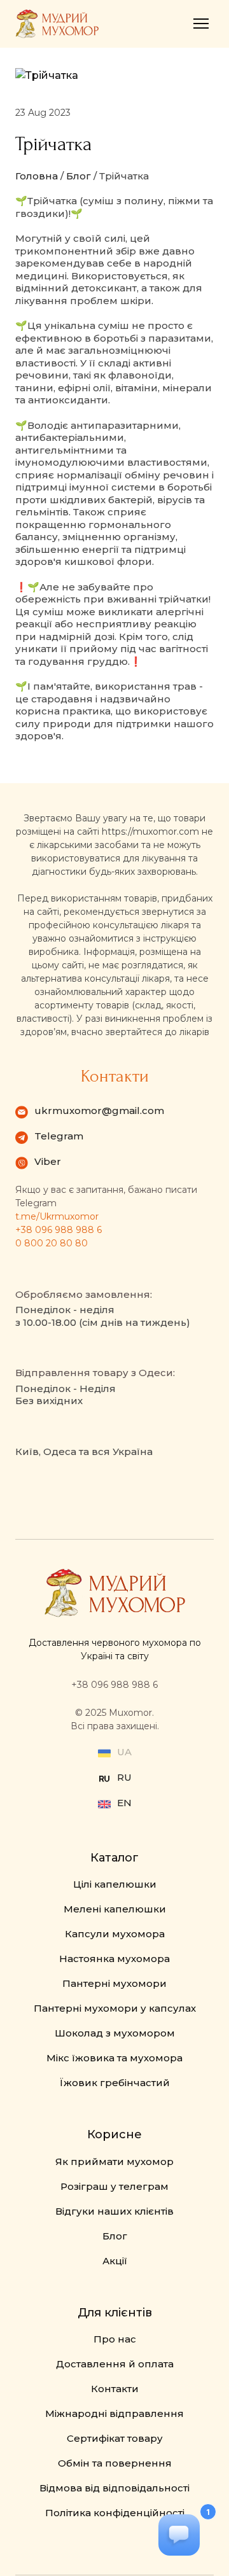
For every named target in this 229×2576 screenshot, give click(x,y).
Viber (48, 1161)
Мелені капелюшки (115, 1909)
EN (124, 1803)
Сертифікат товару (115, 2438)
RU (124, 1777)
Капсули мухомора (115, 1934)
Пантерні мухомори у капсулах (115, 2008)
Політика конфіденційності (115, 2513)
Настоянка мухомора (114, 1959)
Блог (79, 176)
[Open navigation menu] (201, 24)
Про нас (115, 2339)
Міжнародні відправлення (114, 2413)
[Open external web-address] (104, 1779)
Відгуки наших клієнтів (114, 2211)
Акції (115, 2261)
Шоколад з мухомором (115, 2033)
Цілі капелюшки (115, 1884)
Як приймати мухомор (114, 2162)
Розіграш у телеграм (114, 2186)
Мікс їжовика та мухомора (114, 2058)
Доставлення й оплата (115, 2364)
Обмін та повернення (115, 2463)
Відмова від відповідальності (114, 2488)
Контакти (115, 2389)
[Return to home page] (57, 24)
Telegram (59, 1136)
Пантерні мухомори (114, 1983)
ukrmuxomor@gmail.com (99, 1110)
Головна (37, 176)
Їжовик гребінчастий (115, 2083)
